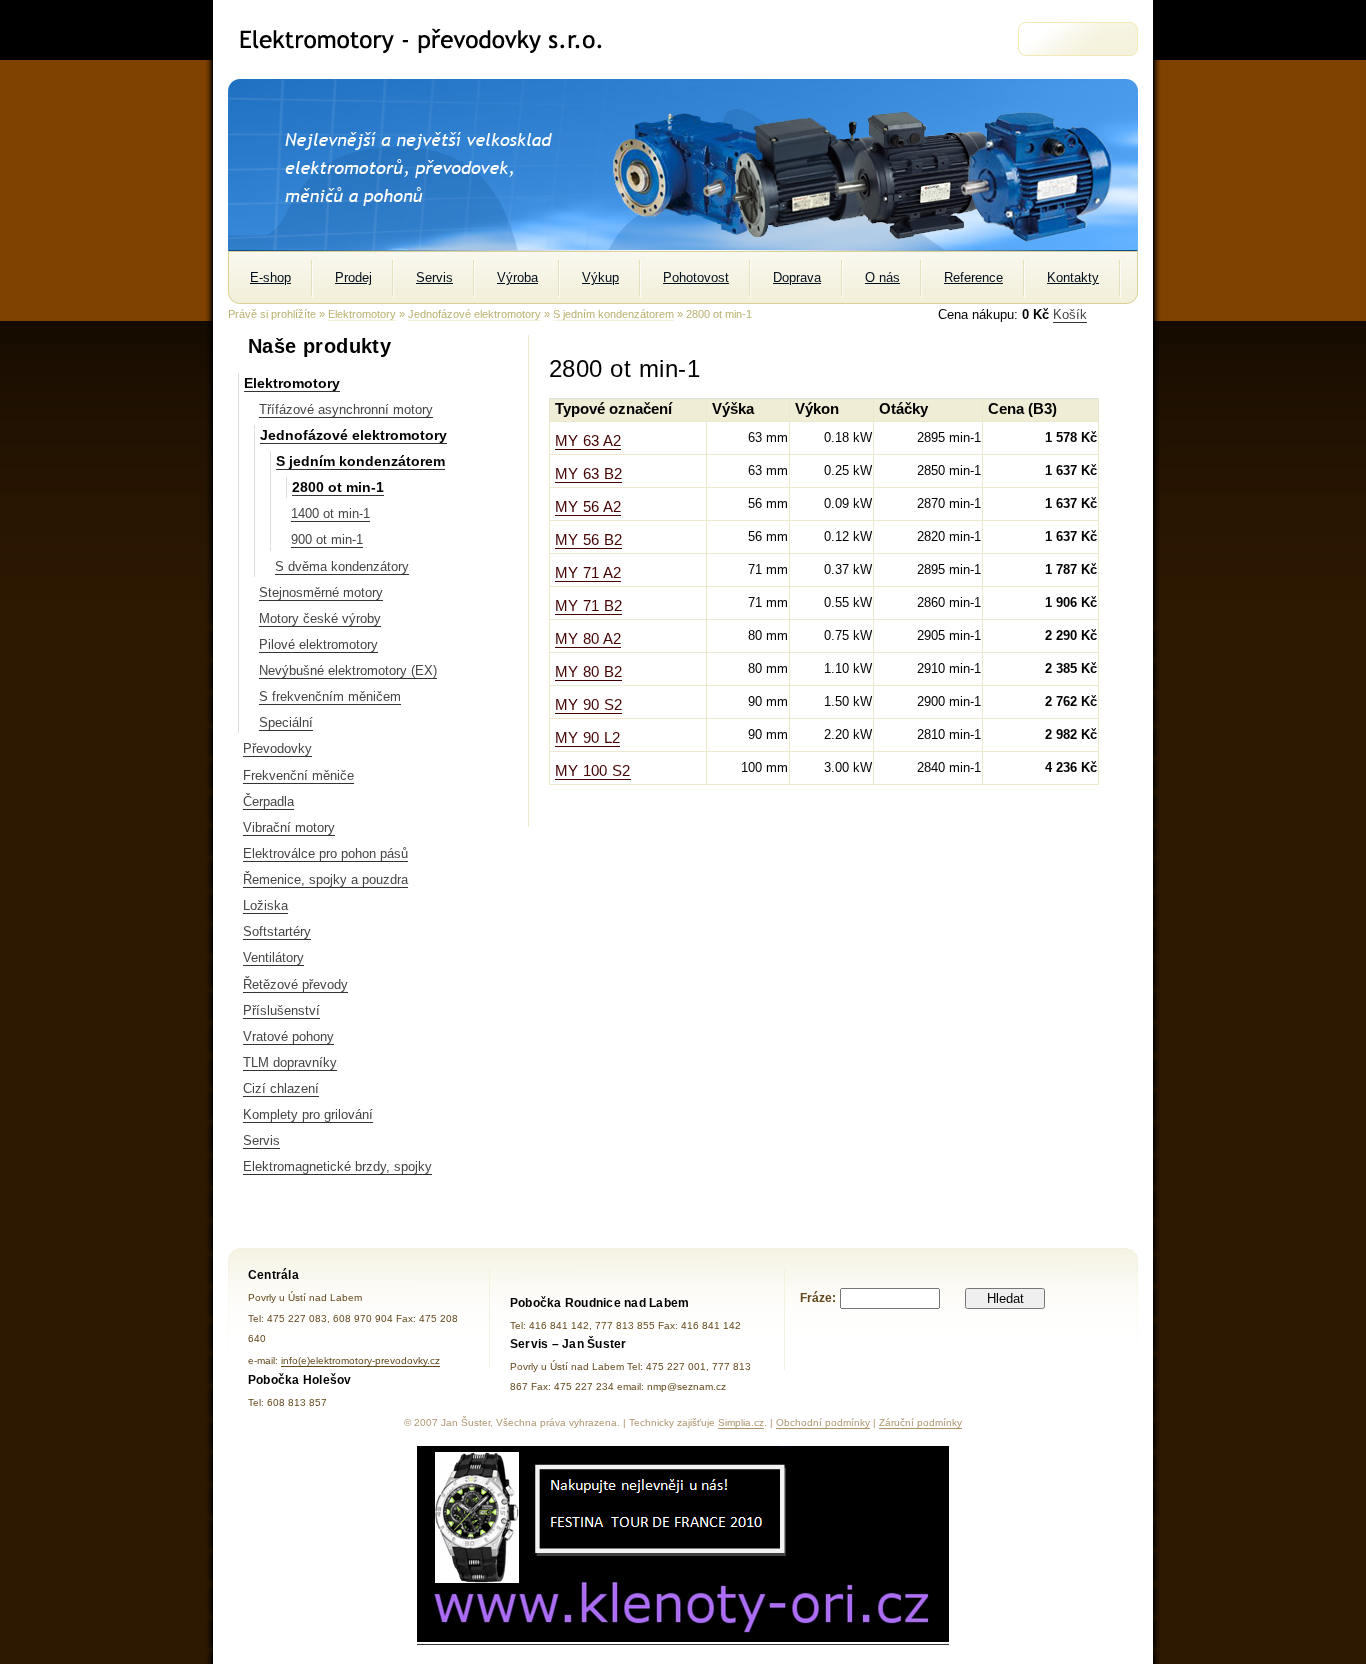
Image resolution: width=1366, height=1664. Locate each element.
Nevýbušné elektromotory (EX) (348, 670)
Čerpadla (268, 801)
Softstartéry (277, 931)
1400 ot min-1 (330, 513)
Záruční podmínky (920, 1422)
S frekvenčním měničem (330, 696)
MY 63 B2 (588, 474)
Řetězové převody (295, 984)
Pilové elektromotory (318, 644)
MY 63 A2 (588, 441)
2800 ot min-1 (338, 487)
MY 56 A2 (588, 507)
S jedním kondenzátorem (613, 314)
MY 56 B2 (588, 540)
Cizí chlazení (281, 1088)
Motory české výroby (320, 618)
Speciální (286, 722)
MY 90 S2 (588, 705)
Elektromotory (362, 314)
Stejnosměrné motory (321, 592)
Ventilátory (273, 957)
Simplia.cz (741, 1422)
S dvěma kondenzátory (342, 566)
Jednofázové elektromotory (474, 314)
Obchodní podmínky (823, 1422)
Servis (261, 1140)
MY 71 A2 (588, 573)
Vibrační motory (289, 827)
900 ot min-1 (327, 539)
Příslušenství (281, 1010)
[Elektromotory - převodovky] (429, 39)
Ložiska (265, 905)
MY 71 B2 (588, 606)
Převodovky (277, 748)
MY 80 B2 (588, 672)
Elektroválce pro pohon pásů (325, 853)
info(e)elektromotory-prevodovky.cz (360, 1360)
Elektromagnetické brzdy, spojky (337, 1166)
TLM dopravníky (290, 1062)
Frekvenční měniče (298, 775)
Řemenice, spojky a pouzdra (325, 879)
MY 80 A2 (588, 639)
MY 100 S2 (593, 771)
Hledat (1005, 1298)
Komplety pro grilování (308, 1114)
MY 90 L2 (587, 738)
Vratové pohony (288, 1036)
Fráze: (818, 1298)
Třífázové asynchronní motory (346, 409)
